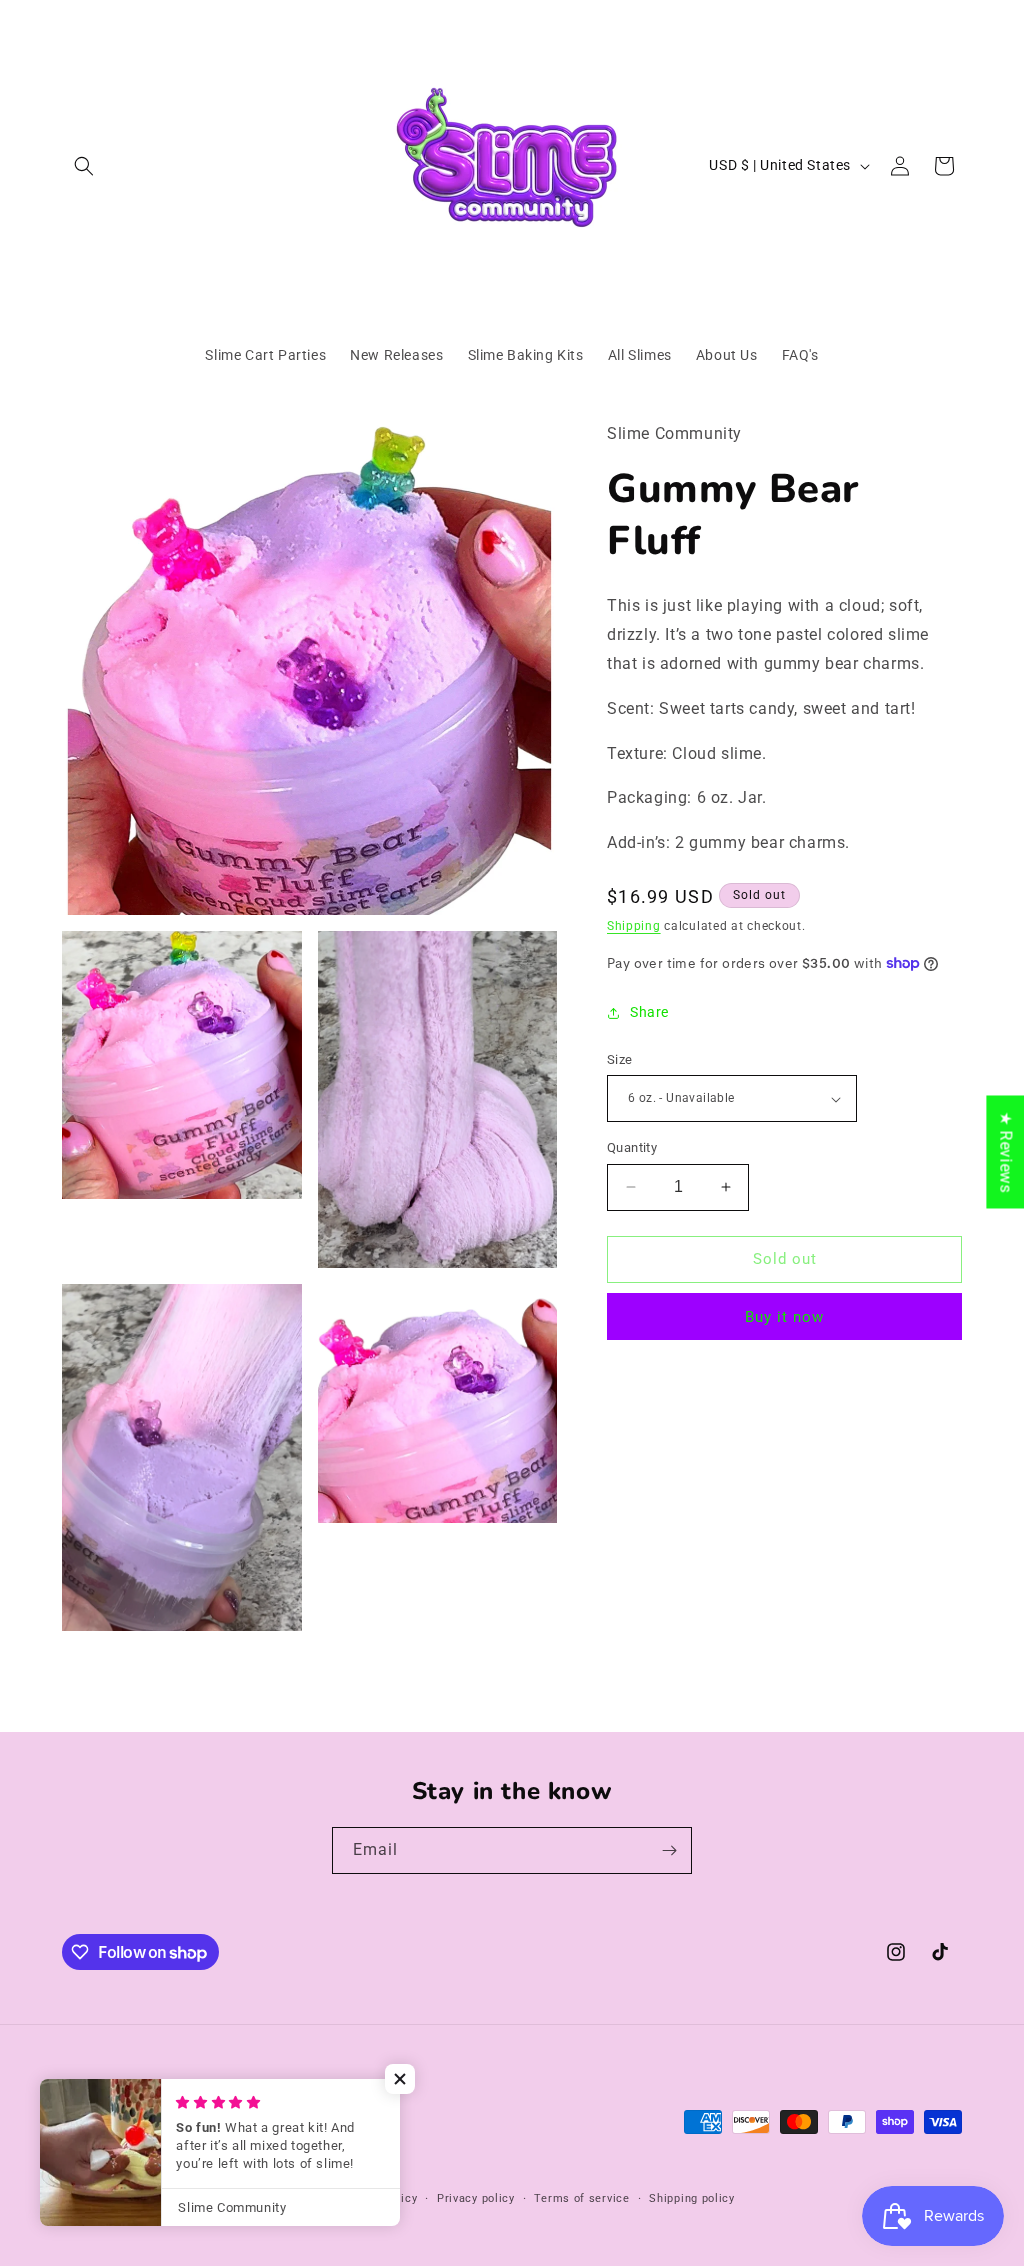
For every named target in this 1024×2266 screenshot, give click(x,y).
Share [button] (649, 1012)
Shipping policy (692, 2198)
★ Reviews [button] (1005, 1151)
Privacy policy (476, 2198)
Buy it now (784, 1317)
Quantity (632, 1147)
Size (620, 1059)
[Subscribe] (669, 1850)
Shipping (634, 926)
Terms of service (581, 2198)
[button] (84, 166)
